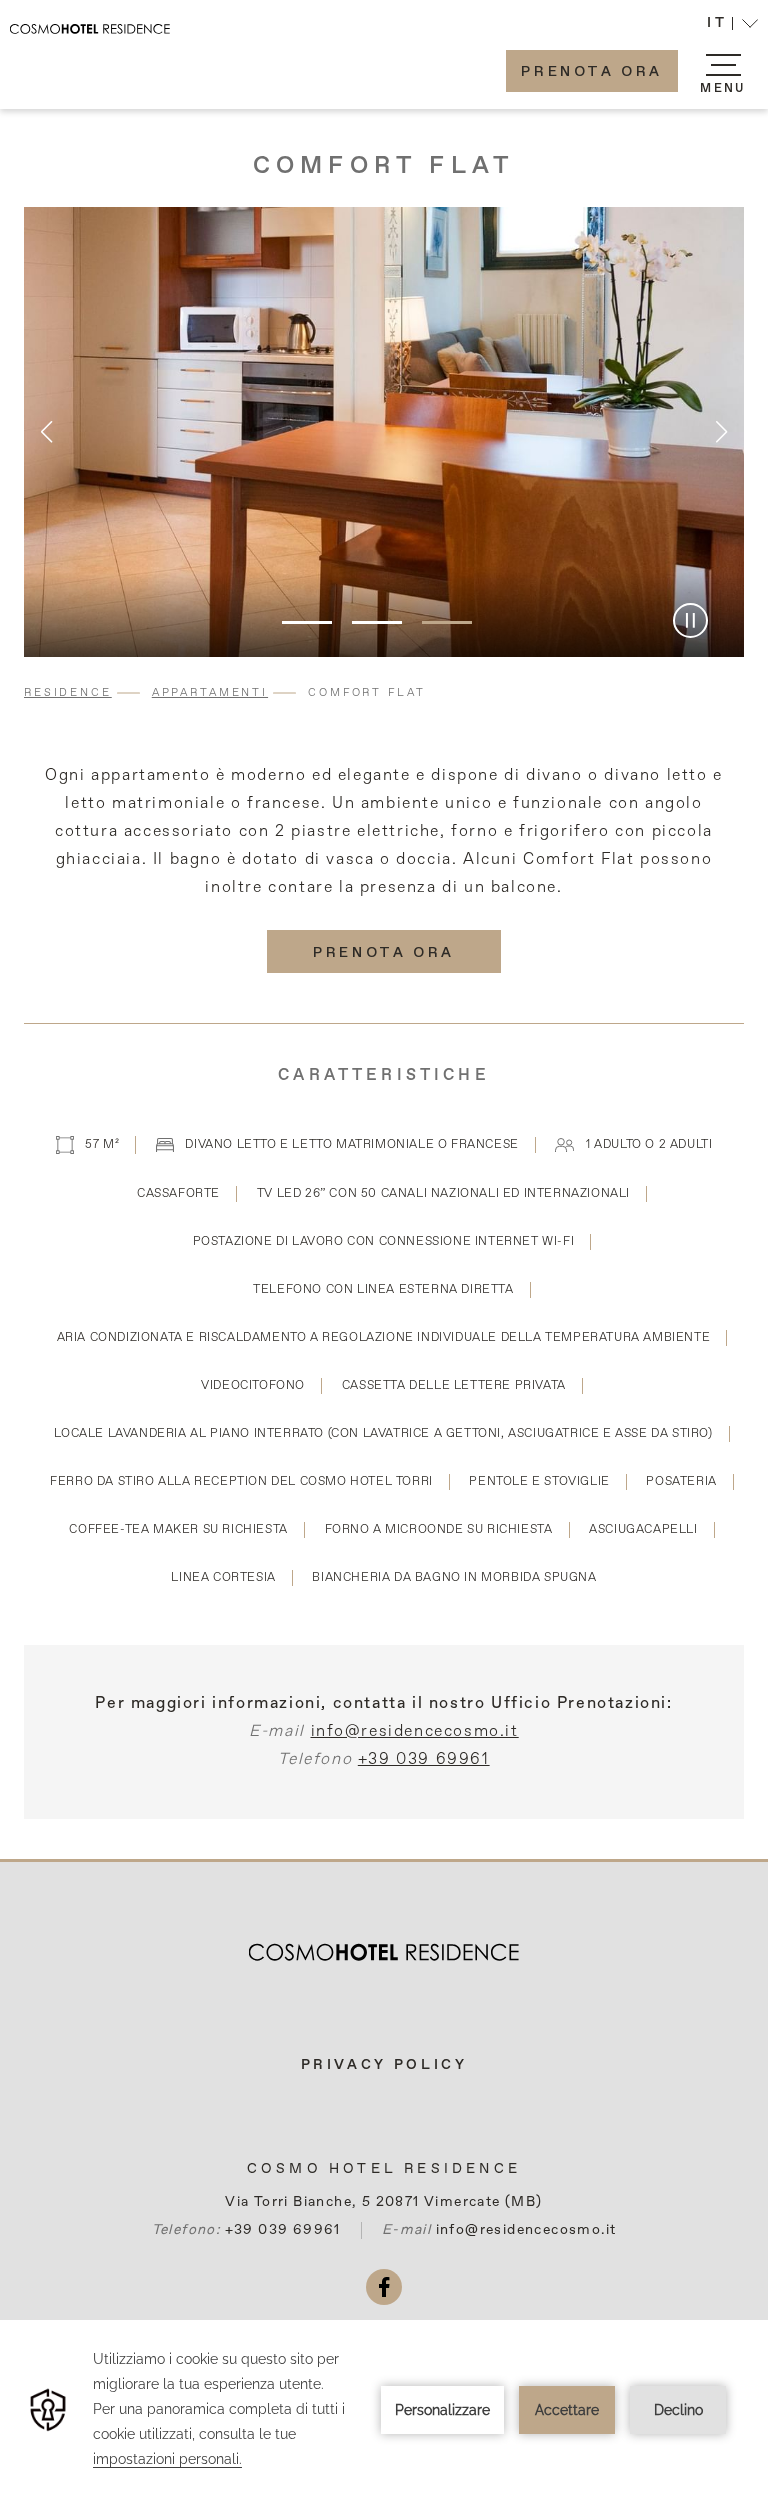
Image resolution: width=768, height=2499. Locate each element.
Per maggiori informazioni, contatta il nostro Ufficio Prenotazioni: (383, 1704)
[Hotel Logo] (384, 1945)
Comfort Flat (384, 166)
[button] (732, 25)
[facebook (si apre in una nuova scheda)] (384, 2287)
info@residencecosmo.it (415, 1732)
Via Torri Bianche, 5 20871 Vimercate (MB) (383, 2202)
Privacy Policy (384, 2065)
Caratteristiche (383, 1076)
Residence (68, 692)
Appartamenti (210, 692)
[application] (384, 2409)
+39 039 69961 (424, 1760)
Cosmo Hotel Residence (384, 2169)
